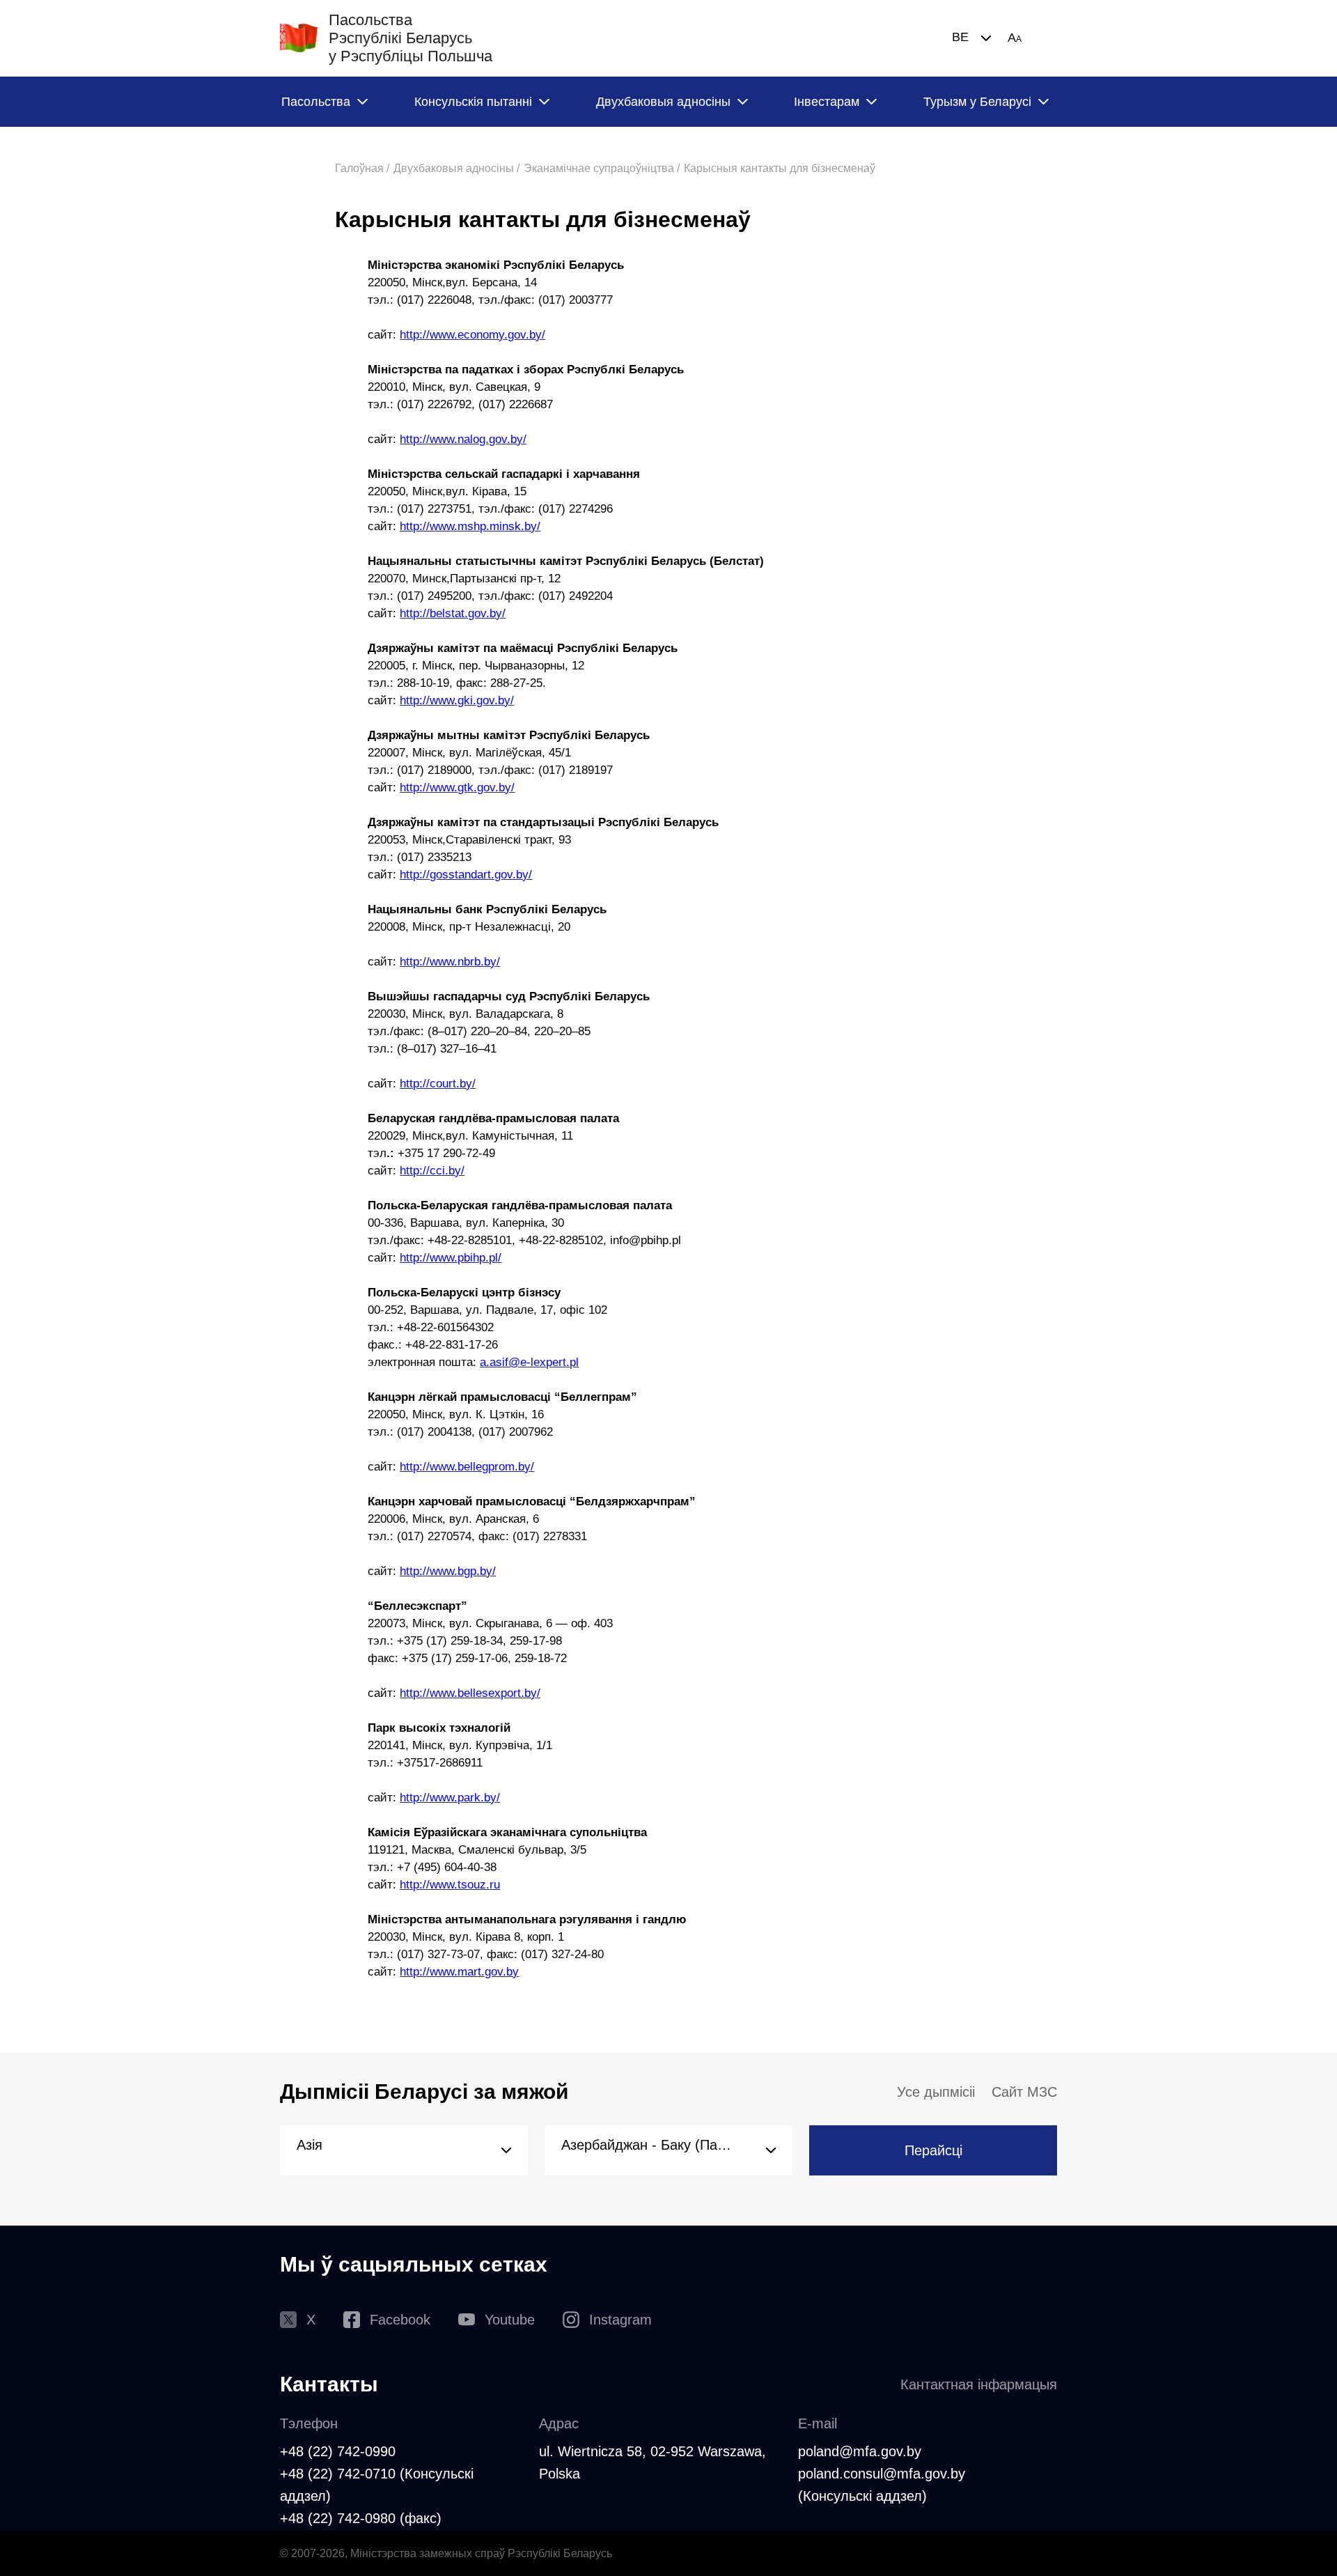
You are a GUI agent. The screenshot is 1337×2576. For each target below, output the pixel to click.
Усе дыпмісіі (936, 2092)
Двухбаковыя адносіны (663, 102)
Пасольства (316, 102)
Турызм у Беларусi (977, 102)
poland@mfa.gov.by (860, 2451)
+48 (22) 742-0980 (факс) (361, 2518)
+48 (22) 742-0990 (338, 2451)
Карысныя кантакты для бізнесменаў (780, 168)
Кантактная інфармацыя (979, 2384)
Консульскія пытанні (473, 102)
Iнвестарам (827, 102)
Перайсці (933, 2150)
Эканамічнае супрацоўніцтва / (602, 168)
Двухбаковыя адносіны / (456, 168)
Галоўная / (362, 168)
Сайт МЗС (1024, 2092)
